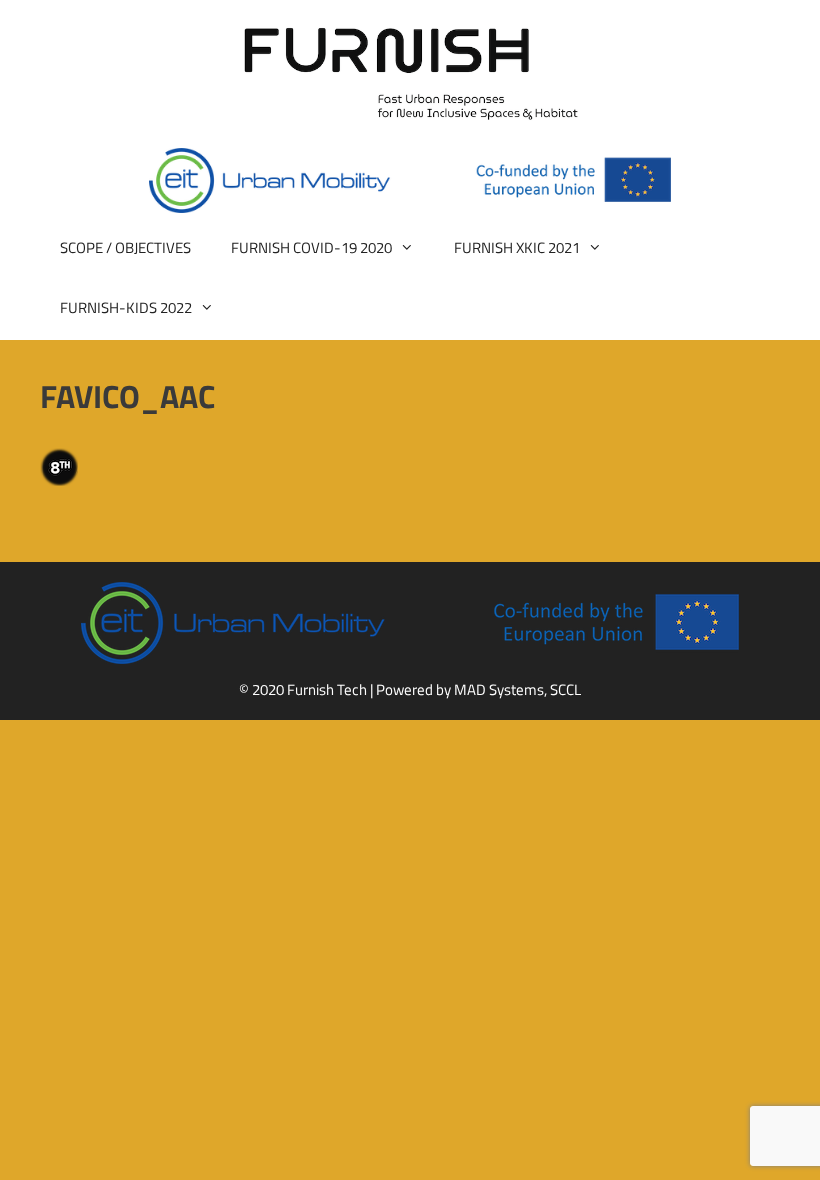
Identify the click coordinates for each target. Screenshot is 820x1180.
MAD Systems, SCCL (517, 689)
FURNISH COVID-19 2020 (311, 247)
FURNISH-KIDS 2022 (126, 307)
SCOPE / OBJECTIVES (125, 247)
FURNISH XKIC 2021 (517, 247)
